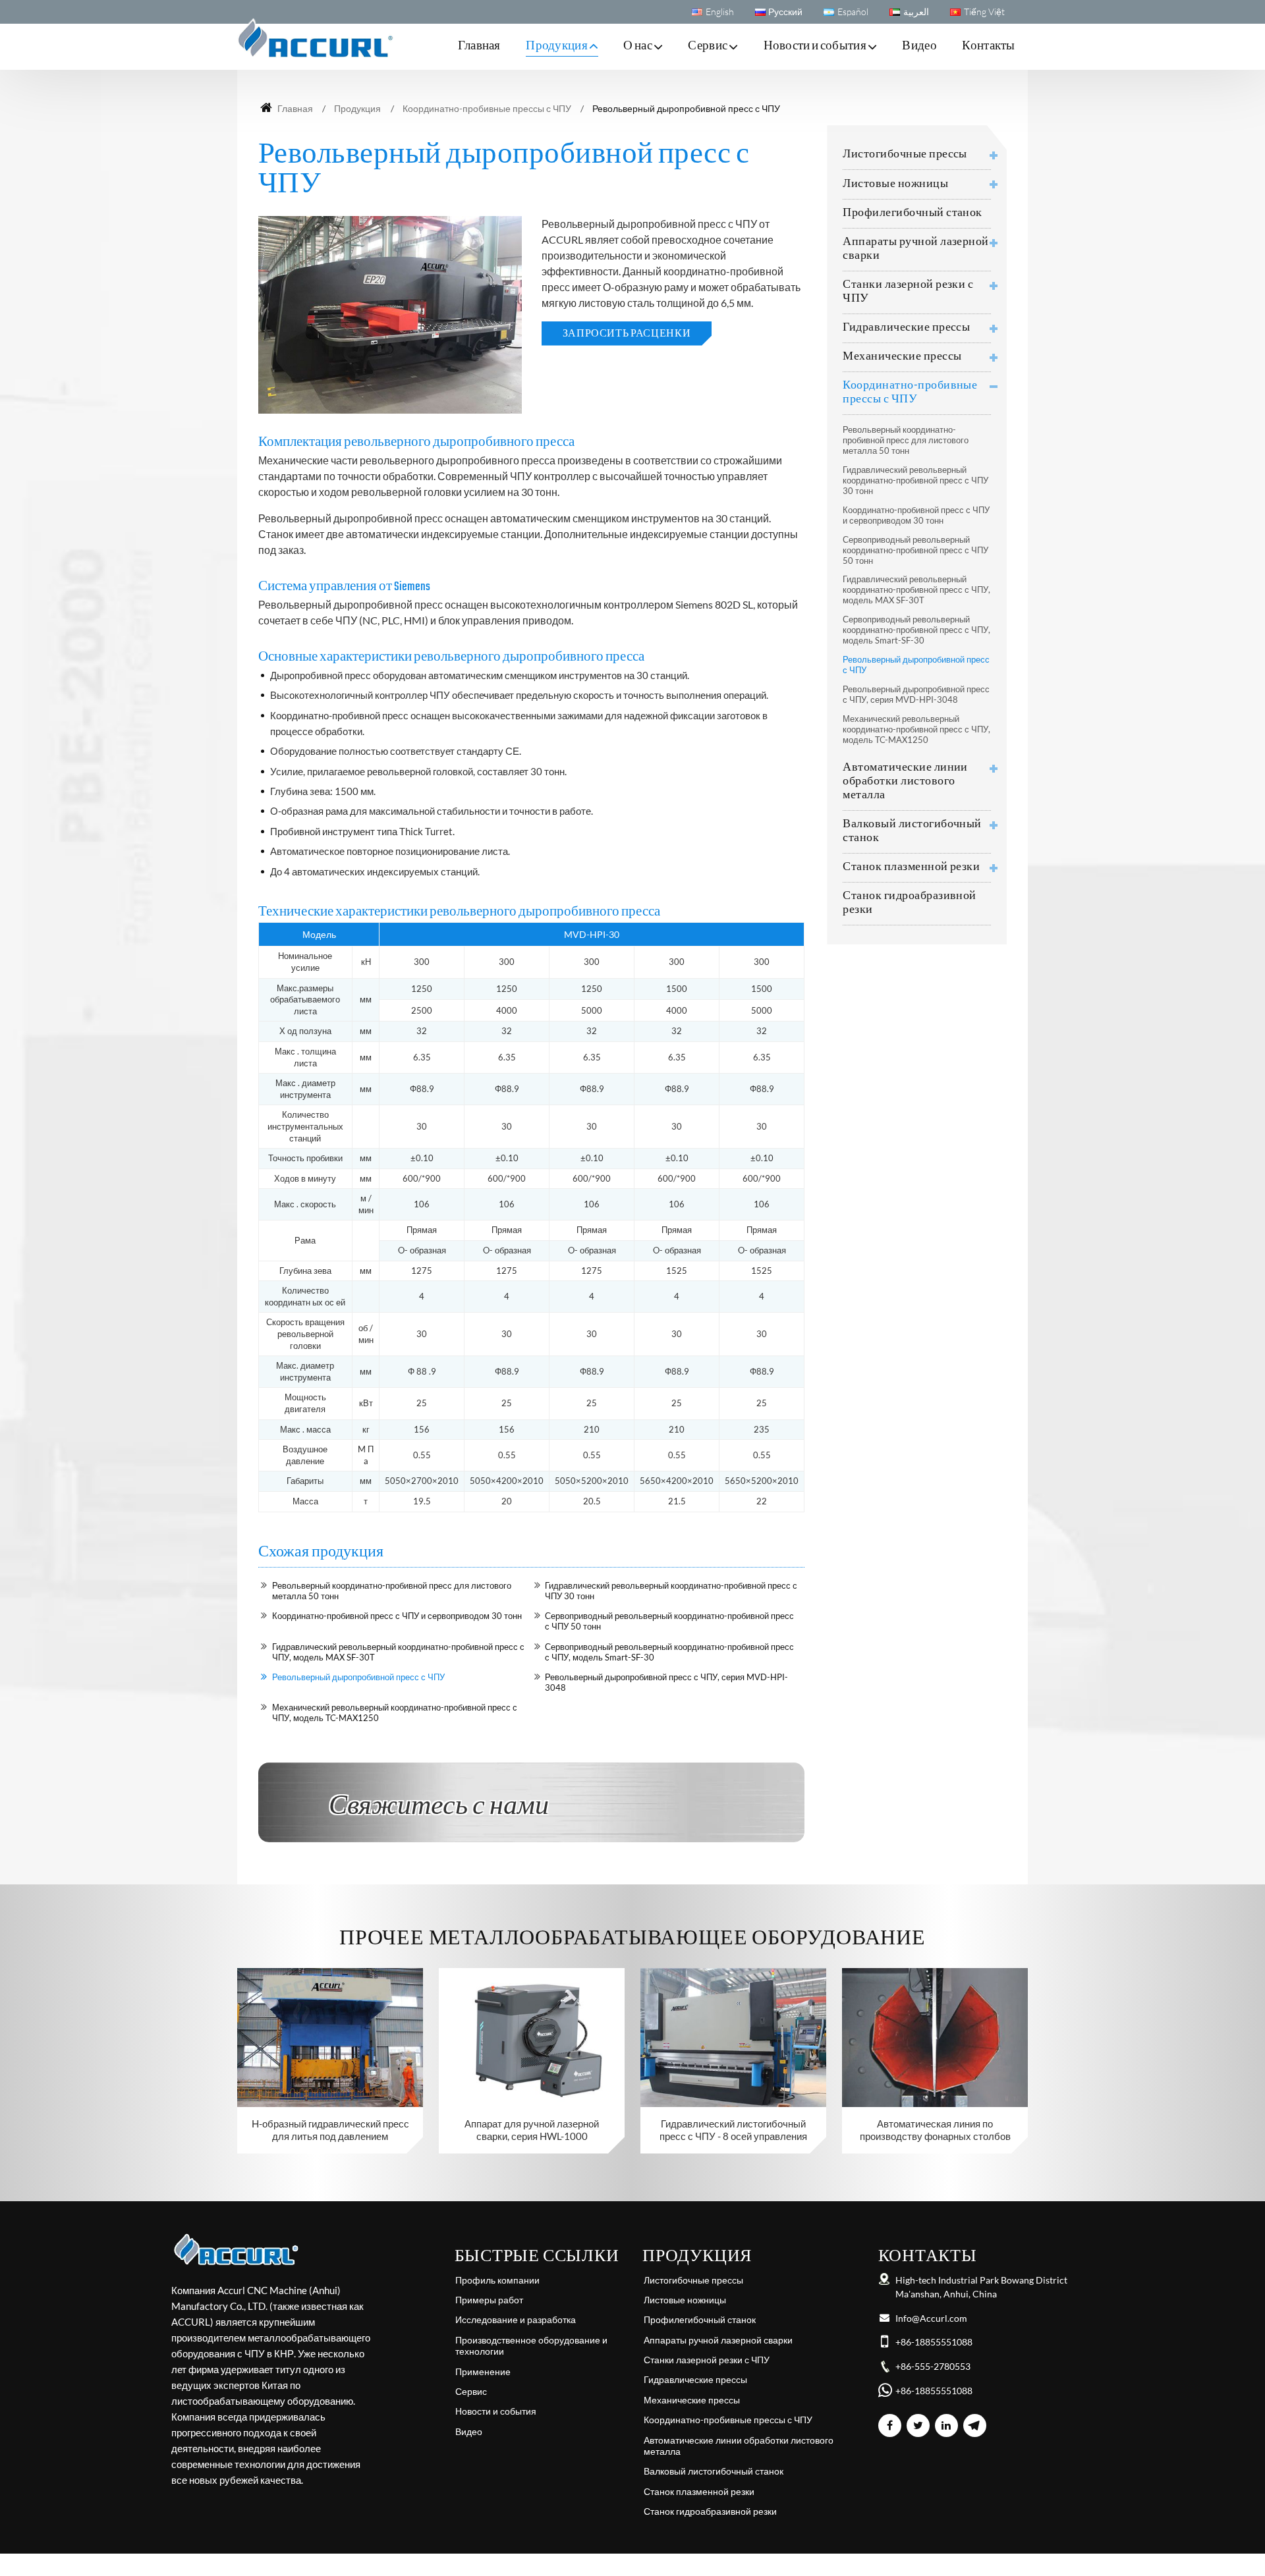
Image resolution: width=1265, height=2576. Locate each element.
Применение (483, 2372)
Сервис (471, 2392)
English (720, 12)
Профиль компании (497, 2280)
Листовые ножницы (895, 184)
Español (853, 12)
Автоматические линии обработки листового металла (905, 781)
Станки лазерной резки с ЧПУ (908, 292)
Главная (479, 46)
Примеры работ (489, 2300)
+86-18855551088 (934, 2342)
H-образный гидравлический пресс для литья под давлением (330, 2130)
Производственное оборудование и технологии (531, 2346)
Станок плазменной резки (911, 867)
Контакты (989, 46)
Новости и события (496, 2411)
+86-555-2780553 (933, 2367)
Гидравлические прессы (906, 328)
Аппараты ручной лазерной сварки (916, 249)
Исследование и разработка (516, 2320)
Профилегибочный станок (913, 213)
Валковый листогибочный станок (912, 831)
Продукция (357, 108)
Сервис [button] (708, 46)
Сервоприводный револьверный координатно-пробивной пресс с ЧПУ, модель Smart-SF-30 (669, 1652)
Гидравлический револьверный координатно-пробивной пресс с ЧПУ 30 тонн (671, 1591)
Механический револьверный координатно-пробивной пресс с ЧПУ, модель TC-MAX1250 (395, 1713)
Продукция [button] (557, 46)
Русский (785, 12)
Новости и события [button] (815, 46)
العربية (916, 12)
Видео (919, 46)
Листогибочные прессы (905, 154)
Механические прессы (902, 357)
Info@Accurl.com (931, 2318)
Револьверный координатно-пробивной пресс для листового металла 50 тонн (392, 1591)
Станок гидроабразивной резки (910, 903)
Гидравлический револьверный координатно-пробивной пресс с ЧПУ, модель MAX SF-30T (398, 1652)
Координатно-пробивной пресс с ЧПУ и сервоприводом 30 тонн (397, 1616)
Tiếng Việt (984, 12)
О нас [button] (638, 46)
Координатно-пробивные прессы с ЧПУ (487, 108)
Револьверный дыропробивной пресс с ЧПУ (358, 1677)
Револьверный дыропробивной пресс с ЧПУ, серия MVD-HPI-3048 (666, 1682)
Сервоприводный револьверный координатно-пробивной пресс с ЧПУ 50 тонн (669, 1621)
